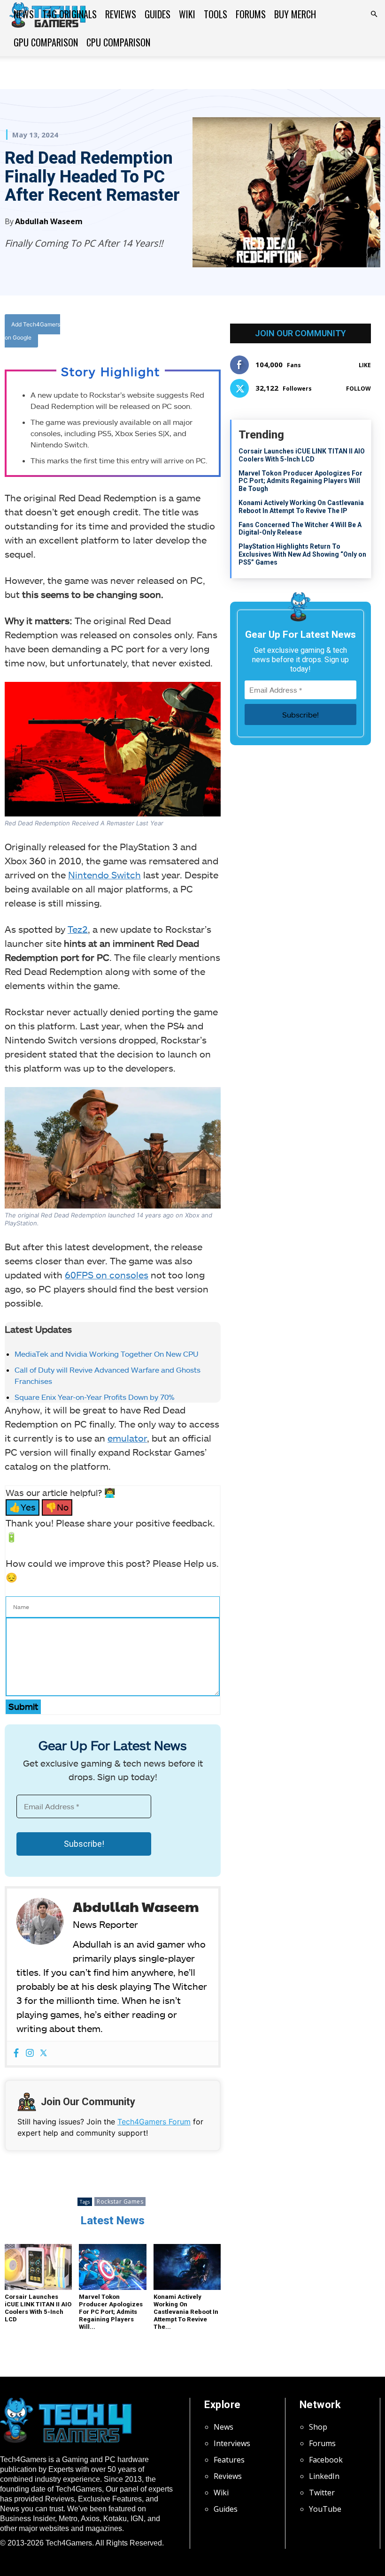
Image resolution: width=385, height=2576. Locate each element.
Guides (158, 14)
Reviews (121, 14)
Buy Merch (295, 14)
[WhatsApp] (185, 333)
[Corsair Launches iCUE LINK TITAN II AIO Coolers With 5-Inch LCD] (38, 2267)
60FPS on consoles (107, 1275)
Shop (318, 2427)
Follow (358, 389)
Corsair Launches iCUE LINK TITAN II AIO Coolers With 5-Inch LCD (38, 2308)
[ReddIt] (206, 333)
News (24, 14)
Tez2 (78, 929)
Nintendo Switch (104, 875)
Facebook (326, 2460)
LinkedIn (324, 2476)
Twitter (322, 2493)
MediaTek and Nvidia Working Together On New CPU (107, 1354)
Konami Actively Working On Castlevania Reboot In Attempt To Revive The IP (301, 507)
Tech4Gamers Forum (154, 2122)
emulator (127, 1438)
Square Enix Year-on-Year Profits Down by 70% (94, 1397)
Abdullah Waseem (49, 221)
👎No (57, 1507)
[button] (374, 14)
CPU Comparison (118, 42)
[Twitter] (163, 333)
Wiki (187, 14)
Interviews (232, 2443)
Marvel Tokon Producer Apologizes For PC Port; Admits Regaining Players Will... (111, 2312)
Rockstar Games (120, 2202)
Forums (251, 14)
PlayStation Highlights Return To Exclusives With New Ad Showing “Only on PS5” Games (302, 554)
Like (365, 365)
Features (229, 2460)
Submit (23, 1706)
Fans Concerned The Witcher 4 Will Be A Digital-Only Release (300, 529)
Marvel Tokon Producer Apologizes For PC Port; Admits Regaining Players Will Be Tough (300, 481)
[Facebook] (141, 333)
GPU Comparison (46, 42)
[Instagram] (30, 2053)
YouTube (325, 2509)
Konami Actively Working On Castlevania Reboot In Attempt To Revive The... (186, 2312)
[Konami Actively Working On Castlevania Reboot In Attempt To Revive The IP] (187, 2267)
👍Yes (23, 1507)
